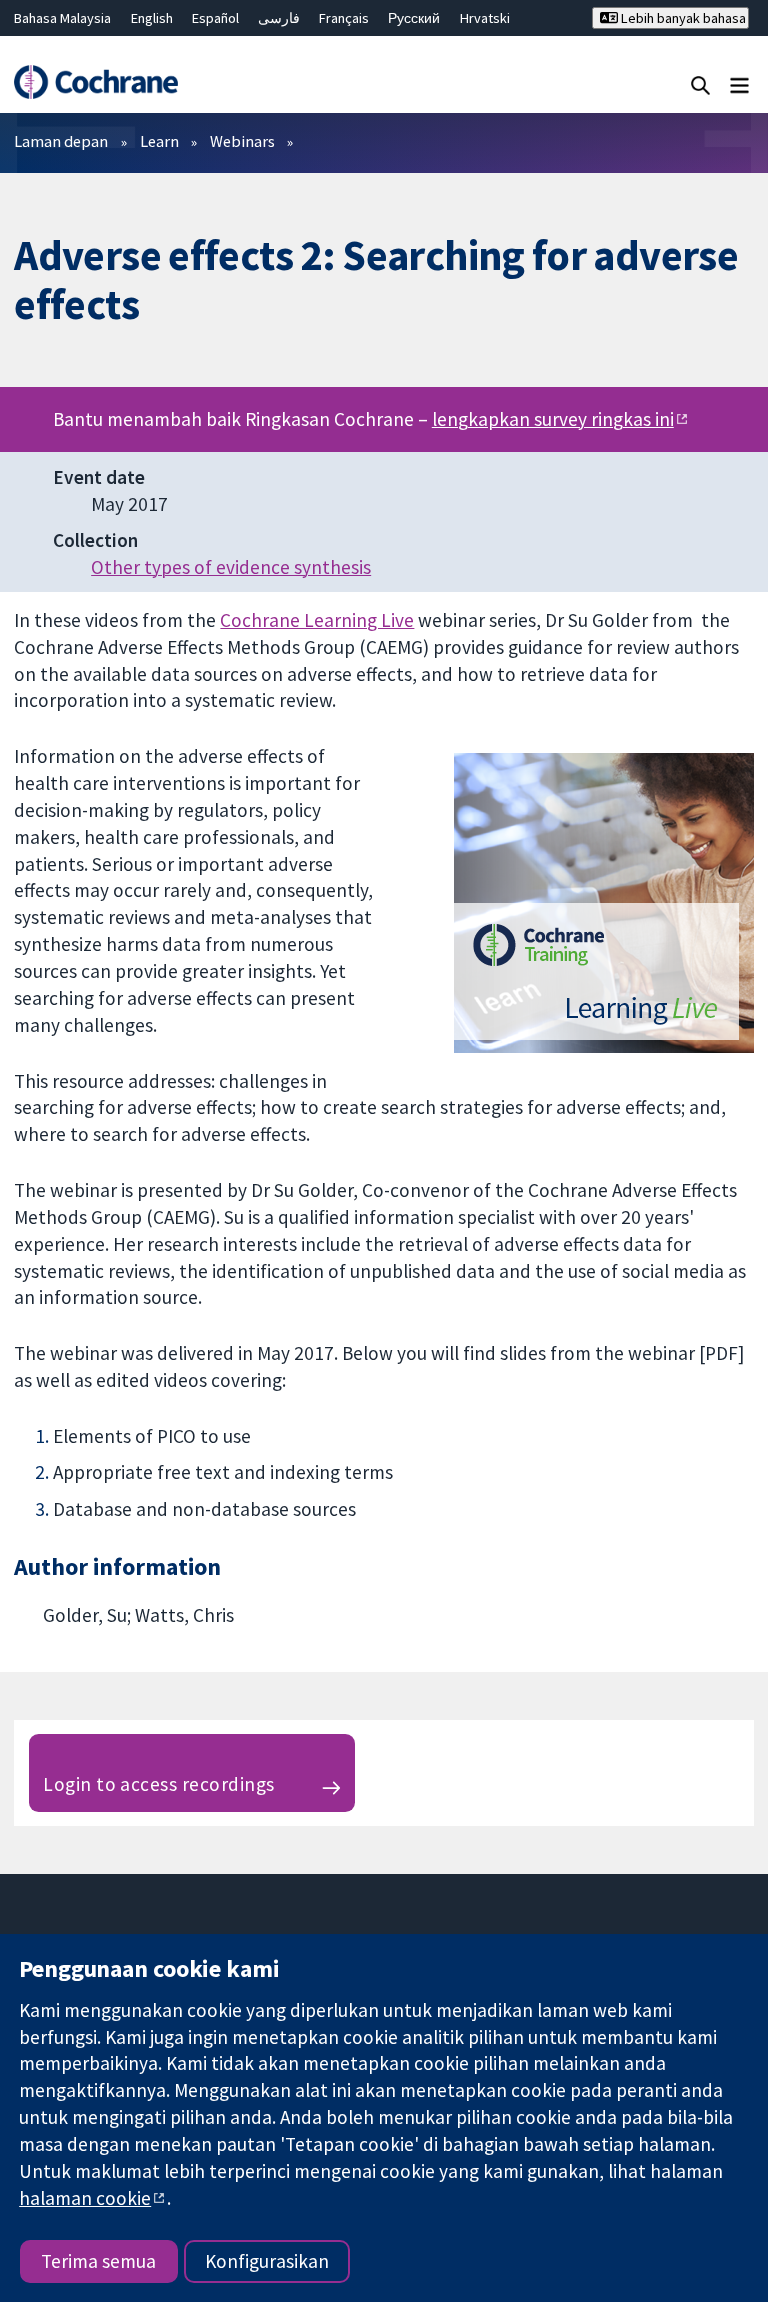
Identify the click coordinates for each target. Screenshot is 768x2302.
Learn (159, 141)
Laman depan (61, 141)
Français (344, 18)
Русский (414, 18)
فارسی (279, 18)
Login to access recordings (158, 1784)
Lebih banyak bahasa (682, 18)
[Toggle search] (700, 84)
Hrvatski (485, 18)
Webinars (242, 141)
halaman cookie (85, 2198)
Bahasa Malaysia (62, 18)
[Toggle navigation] (739, 84)
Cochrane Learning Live (317, 620)
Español (215, 18)
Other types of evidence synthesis (231, 567)
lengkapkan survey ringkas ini (553, 419)
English (152, 18)
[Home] (95, 82)
